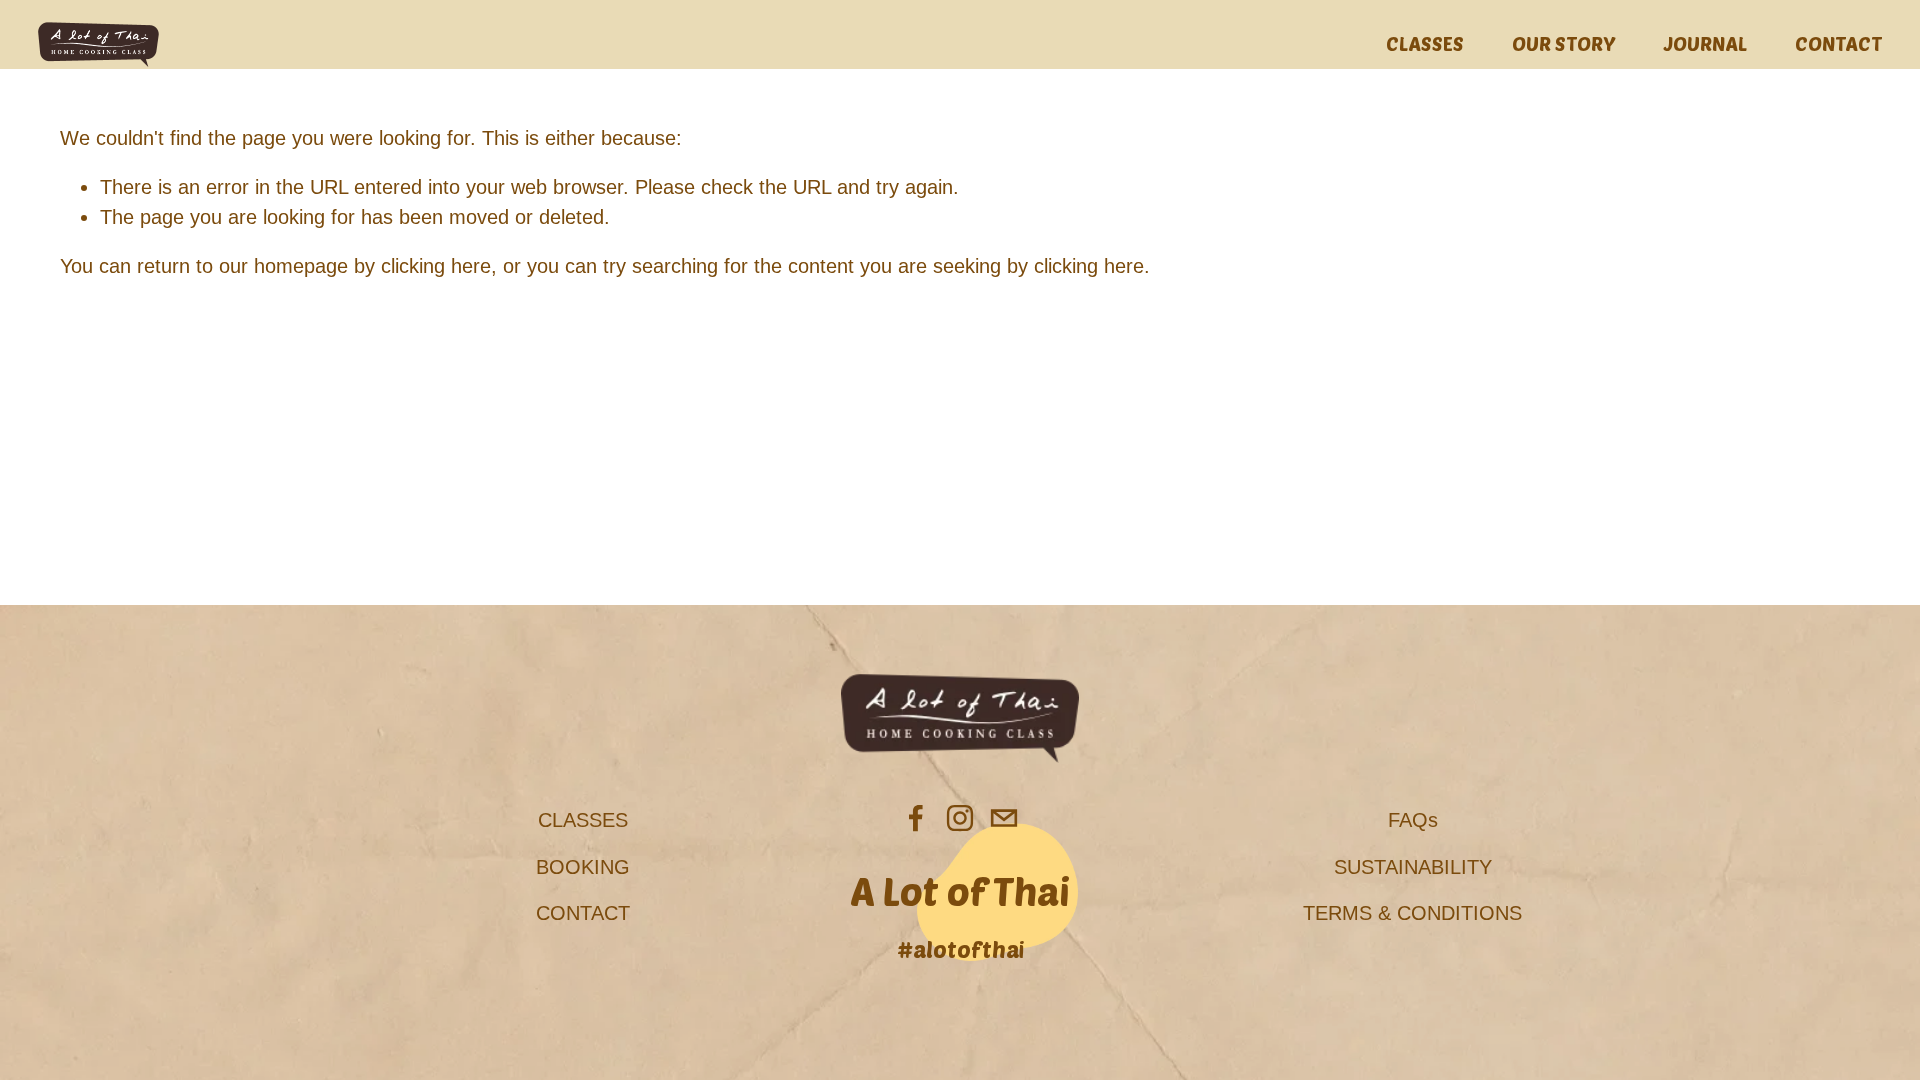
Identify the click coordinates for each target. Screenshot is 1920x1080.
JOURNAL (1705, 43)
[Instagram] (960, 818)
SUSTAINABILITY (1413, 867)
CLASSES (1425, 43)
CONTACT (1838, 43)
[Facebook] (916, 818)
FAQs (1413, 820)
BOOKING (583, 867)
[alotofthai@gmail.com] (1004, 818)
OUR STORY (1564, 43)
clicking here (436, 266)
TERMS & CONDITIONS (1412, 913)
